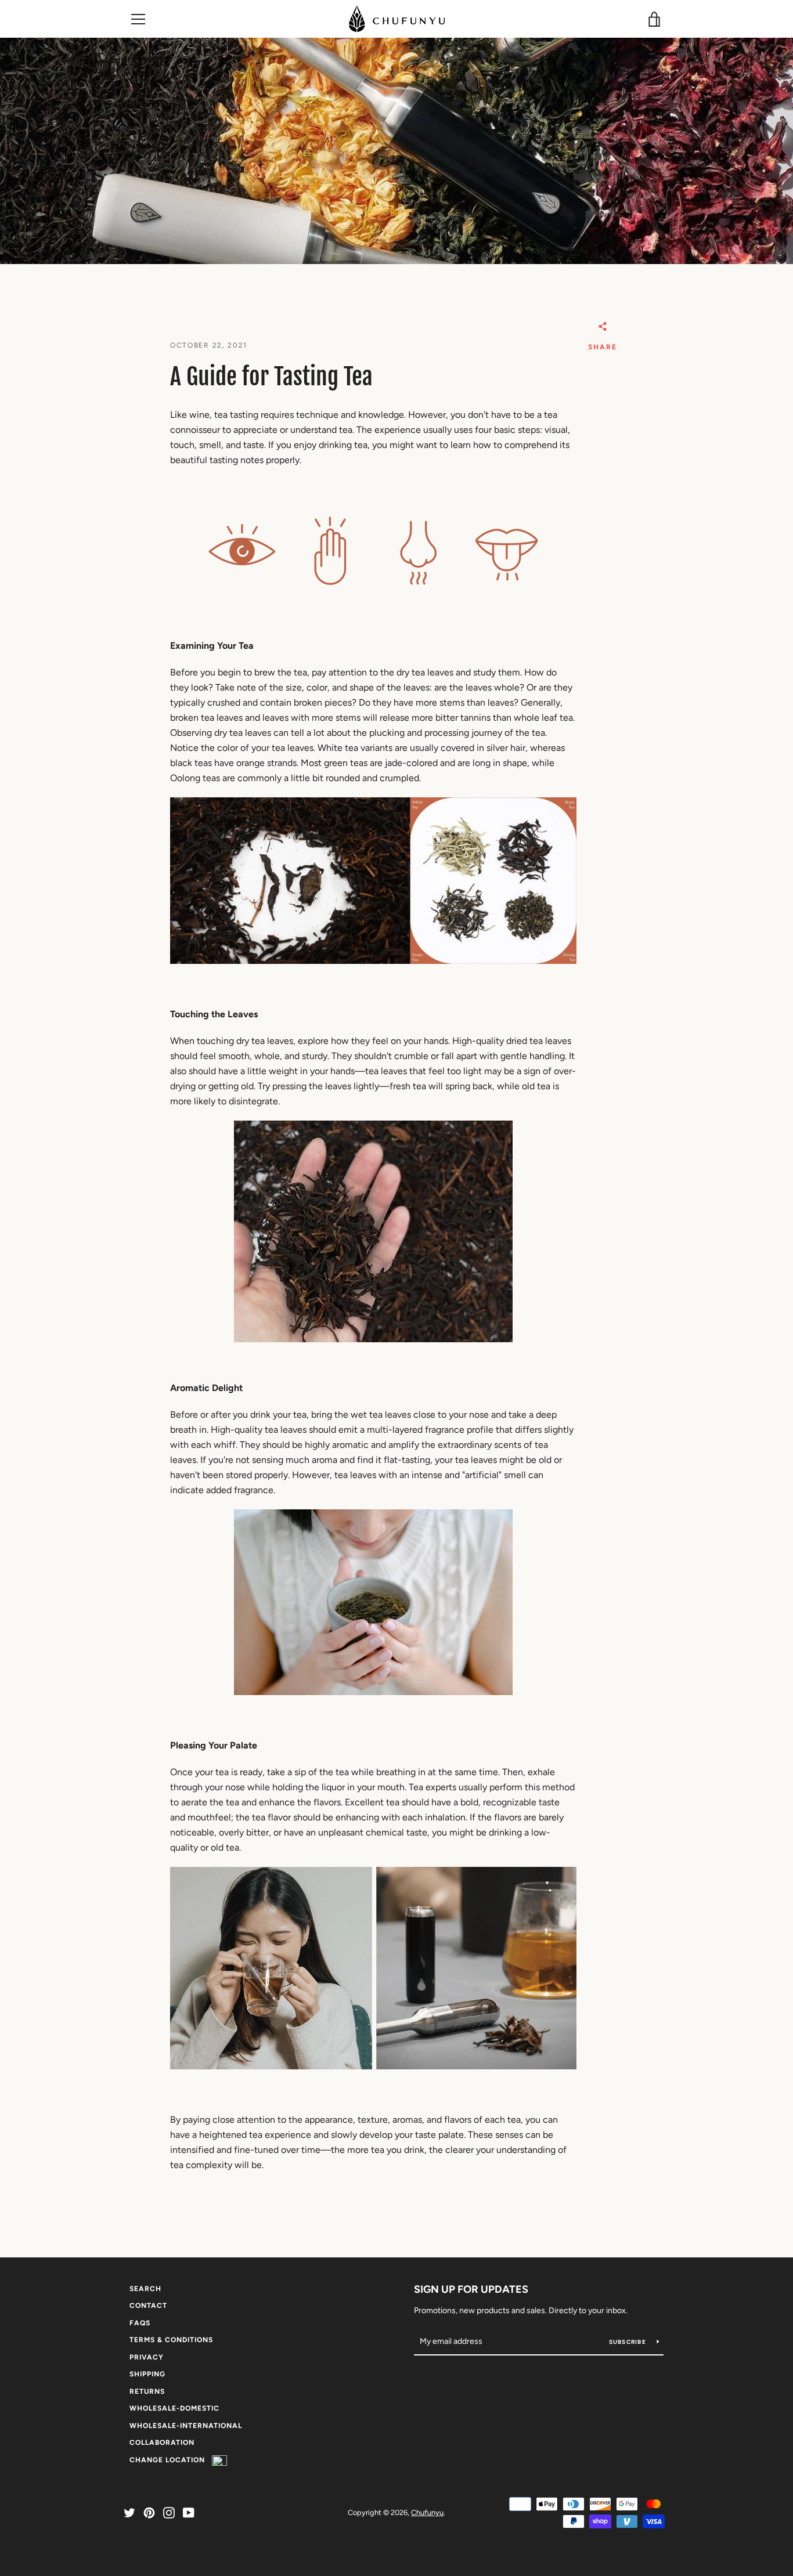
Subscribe (629, 2342)
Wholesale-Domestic (174, 2408)
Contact (148, 2306)
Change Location (171, 2460)
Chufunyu (427, 2512)
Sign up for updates (471, 2289)
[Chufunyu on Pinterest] (149, 2512)
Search (145, 2289)
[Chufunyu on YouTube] (189, 2512)
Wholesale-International (186, 2426)
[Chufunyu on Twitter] (129, 2512)
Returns (147, 2391)
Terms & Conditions (171, 2340)
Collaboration (162, 2443)
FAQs (140, 2323)
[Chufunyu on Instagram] (169, 2512)
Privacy (147, 2357)
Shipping (147, 2374)
